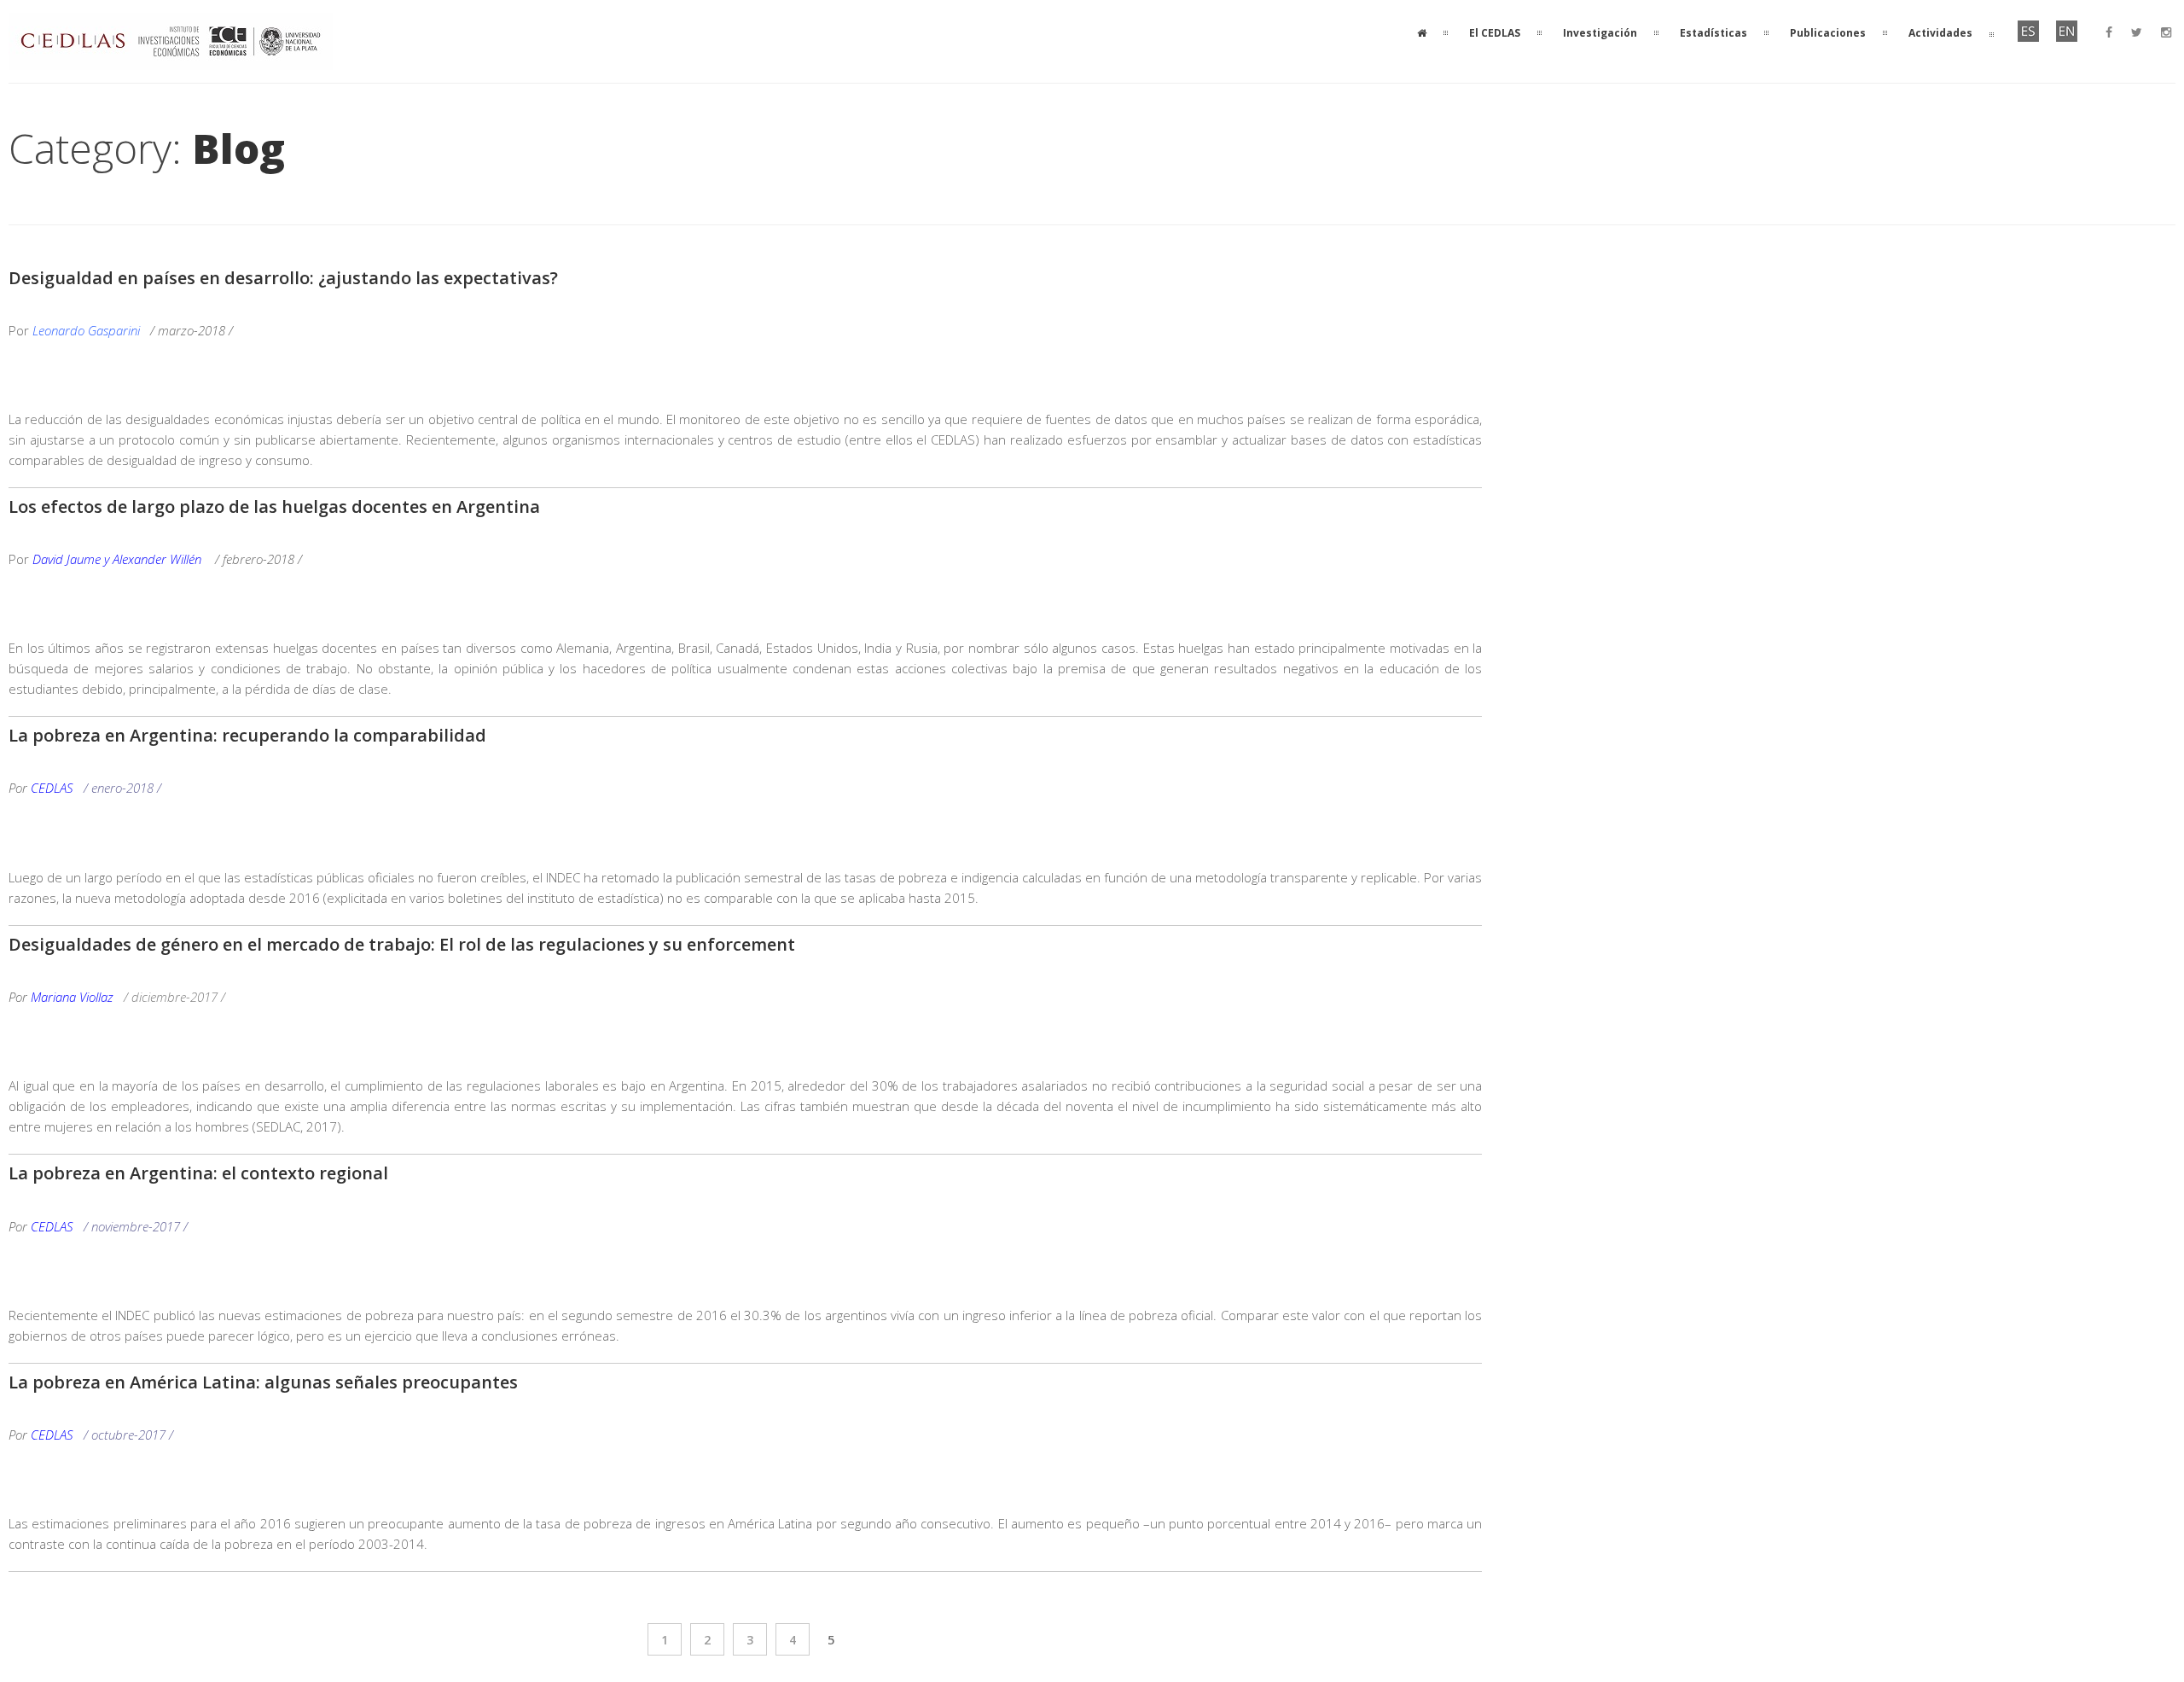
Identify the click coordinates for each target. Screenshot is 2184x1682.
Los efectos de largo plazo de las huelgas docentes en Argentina (274, 506)
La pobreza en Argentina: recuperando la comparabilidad (247, 735)
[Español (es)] (2028, 38)
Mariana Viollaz (72, 997)
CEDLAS (52, 788)
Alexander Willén (157, 559)
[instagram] (2166, 32)
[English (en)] (2067, 38)
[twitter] (2137, 32)
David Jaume (67, 559)
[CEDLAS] (171, 60)
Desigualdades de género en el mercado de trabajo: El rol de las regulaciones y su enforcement (402, 944)
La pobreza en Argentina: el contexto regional (198, 1173)
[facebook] (2109, 32)
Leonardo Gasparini (88, 330)
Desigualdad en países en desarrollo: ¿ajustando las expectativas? (283, 278)
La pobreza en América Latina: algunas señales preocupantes (263, 1382)
